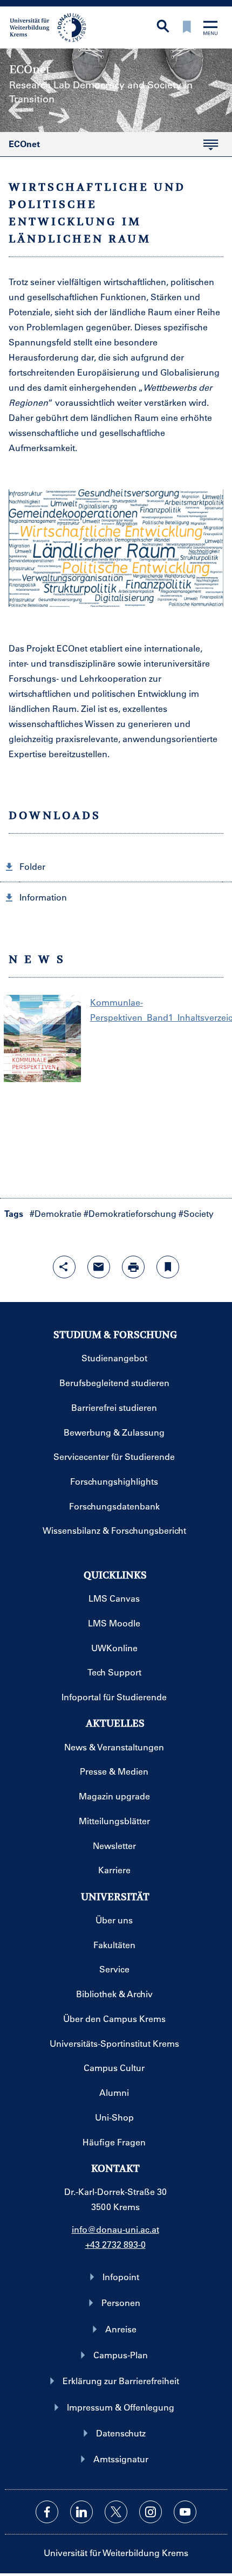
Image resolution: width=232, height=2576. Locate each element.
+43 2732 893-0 (115, 2244)
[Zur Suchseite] (163, 27)
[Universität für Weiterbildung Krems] (52, 26)
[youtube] (185, 2512)
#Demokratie (56, 1213)
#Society (196, 1213)
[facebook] (47, 2512)
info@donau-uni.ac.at (115, 2229)
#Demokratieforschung (130, 1213)
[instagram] (151, 2512)
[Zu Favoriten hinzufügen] (168, 1267)
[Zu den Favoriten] (187, 28)
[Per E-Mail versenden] (99, 1267)
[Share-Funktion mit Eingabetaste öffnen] (64, 1267)
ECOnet (20, 147)
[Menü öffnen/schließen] (210, 29)
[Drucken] (133, 1267)
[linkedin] (81, 2512)
